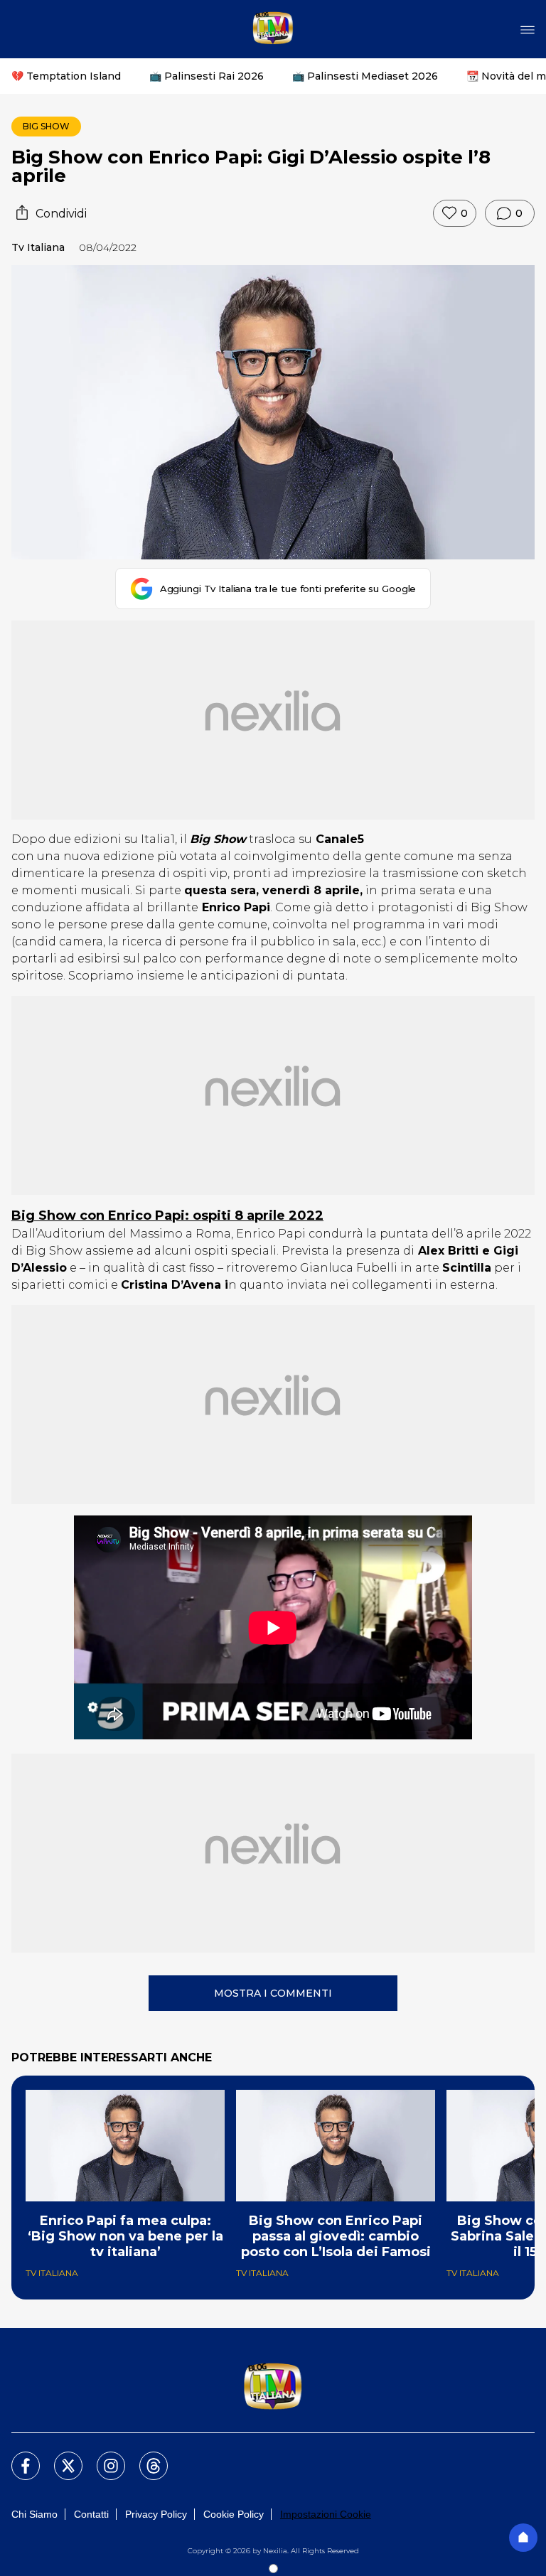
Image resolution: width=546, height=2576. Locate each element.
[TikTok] (145, 2457)
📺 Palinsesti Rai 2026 (207, 76)
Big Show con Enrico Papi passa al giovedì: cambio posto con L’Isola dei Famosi (336, 2236)
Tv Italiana (38, 247)
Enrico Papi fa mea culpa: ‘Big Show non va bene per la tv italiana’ (125, 2236)
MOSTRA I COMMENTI (273, 1993)
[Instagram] (102, 2457)
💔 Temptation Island (66, 76)
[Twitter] (60, 2457)
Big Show (46, 126)
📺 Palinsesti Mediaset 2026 (365, 76)
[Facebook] (17, 2457)
